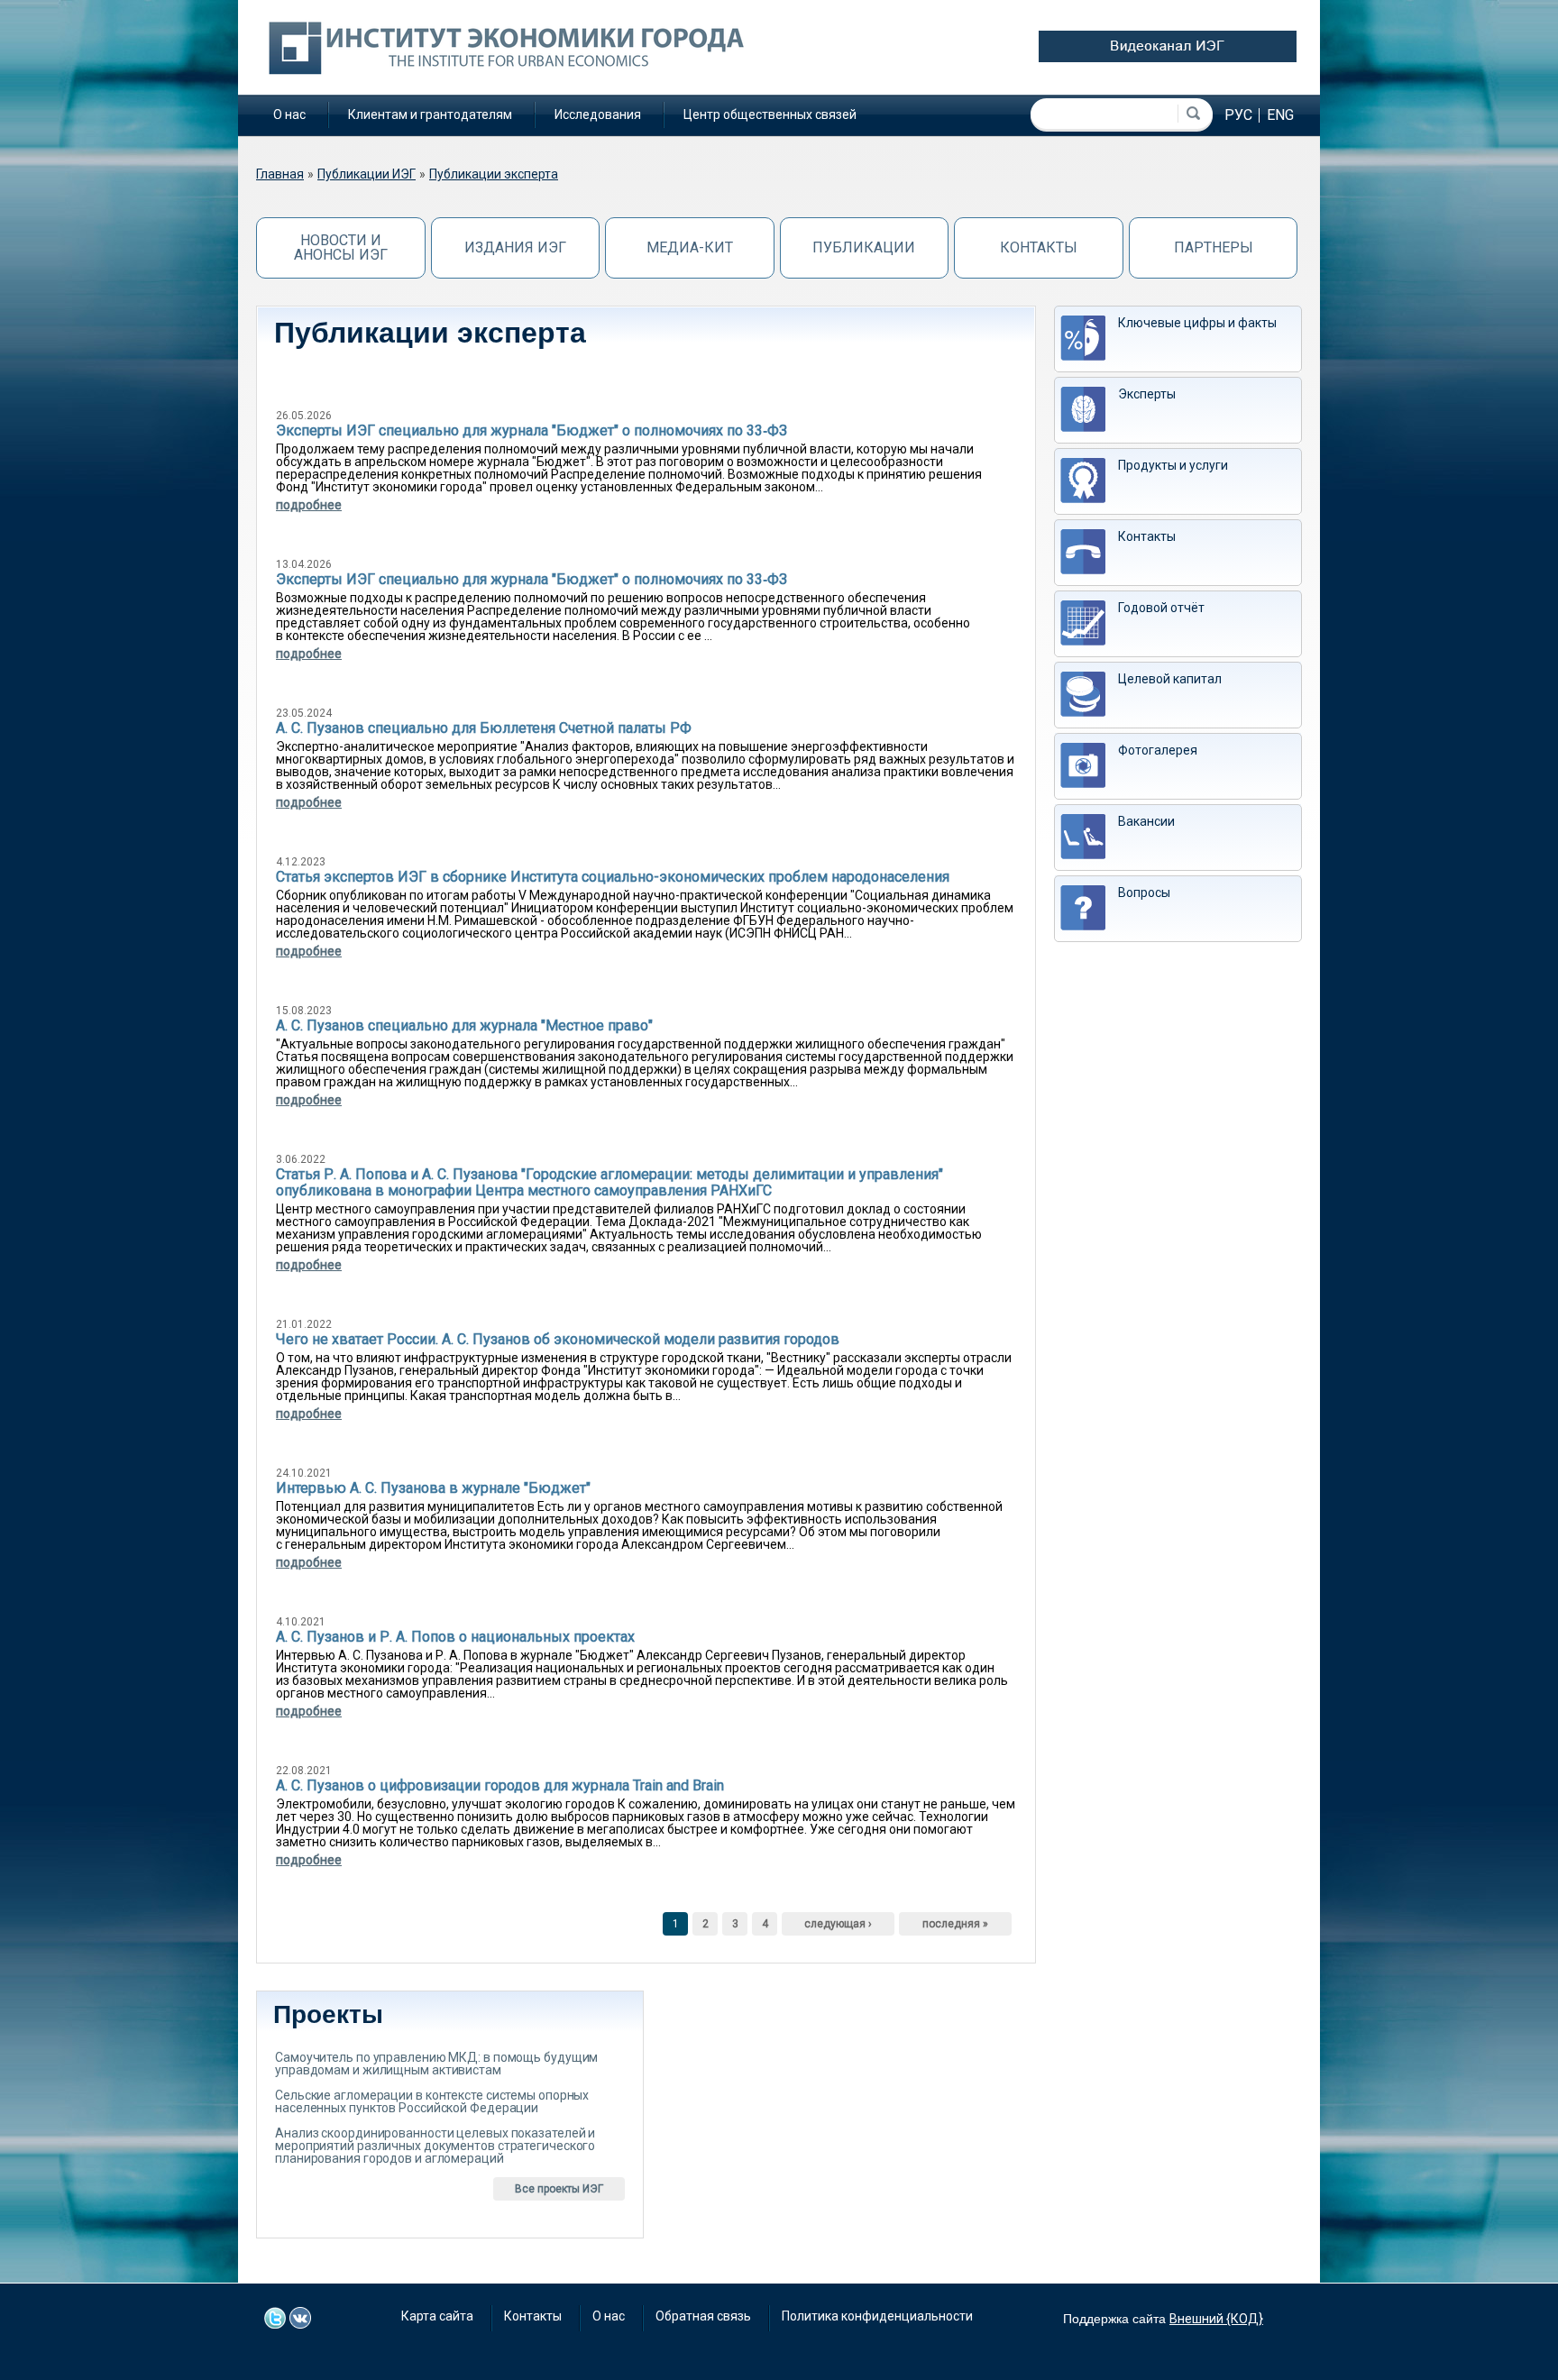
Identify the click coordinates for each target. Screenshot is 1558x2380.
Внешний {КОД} (1216, 2319)
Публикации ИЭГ (367, 174)
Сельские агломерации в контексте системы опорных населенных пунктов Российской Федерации (432, 2101)
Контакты (1039, 247)
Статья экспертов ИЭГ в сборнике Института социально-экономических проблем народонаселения (613, 877)
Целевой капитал (1170, 679)
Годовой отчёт (1161, 608)
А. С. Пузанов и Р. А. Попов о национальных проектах (455, 1637)
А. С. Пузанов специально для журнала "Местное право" (464, 1025)
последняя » (955, 1924)
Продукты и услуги (1173, 465)
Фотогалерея (1158, 750)
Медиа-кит (690, 247)
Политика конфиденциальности (877, 2316)
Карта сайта (437, 2316)
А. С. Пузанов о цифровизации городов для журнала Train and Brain (500, 1785)
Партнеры (1214, 247)
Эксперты (1147, 394)
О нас (289, 114)
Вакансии (1146, 821)
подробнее (309, 505)
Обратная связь (703, 2316)
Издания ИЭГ (515, 247)
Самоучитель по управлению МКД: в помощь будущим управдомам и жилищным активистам (436, 2064)
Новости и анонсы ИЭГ (341, 247)
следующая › (838, 1924)
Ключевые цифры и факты (1197, 323)
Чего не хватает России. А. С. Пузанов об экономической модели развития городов (558, 1339)
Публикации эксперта (494, 174)
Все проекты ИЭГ (559, 2189)
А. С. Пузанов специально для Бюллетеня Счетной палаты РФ (484, 728)
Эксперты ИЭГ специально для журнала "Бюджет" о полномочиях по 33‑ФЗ (532, 430)
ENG (1280, 115)
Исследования (598, 114)
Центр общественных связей (770, 114)
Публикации (864, 247)
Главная (280, 174)
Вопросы (1144, 892)
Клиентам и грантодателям (430, 114)
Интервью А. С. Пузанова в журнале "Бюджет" (433, 1488)
